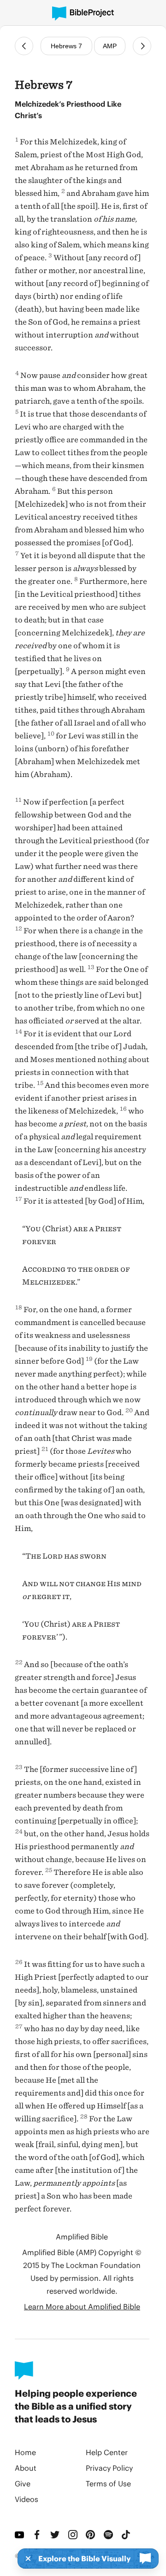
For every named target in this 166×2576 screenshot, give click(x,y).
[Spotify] (109, 2535)
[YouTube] (20, 2535)
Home (25, 2452)
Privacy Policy (109, 2468)
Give (23, 2483)
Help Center (107, 2452)
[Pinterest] (91, 2535)
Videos (27, 2499)
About (26, 2468)
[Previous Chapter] (24, 46)
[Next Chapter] (142, 46)
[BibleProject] (83, 14)
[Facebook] (38, 2535)
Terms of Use (108, 2483)
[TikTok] (127, 2535)
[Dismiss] (25, 2559)
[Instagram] (74, 2535)
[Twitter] (56, 2535)
